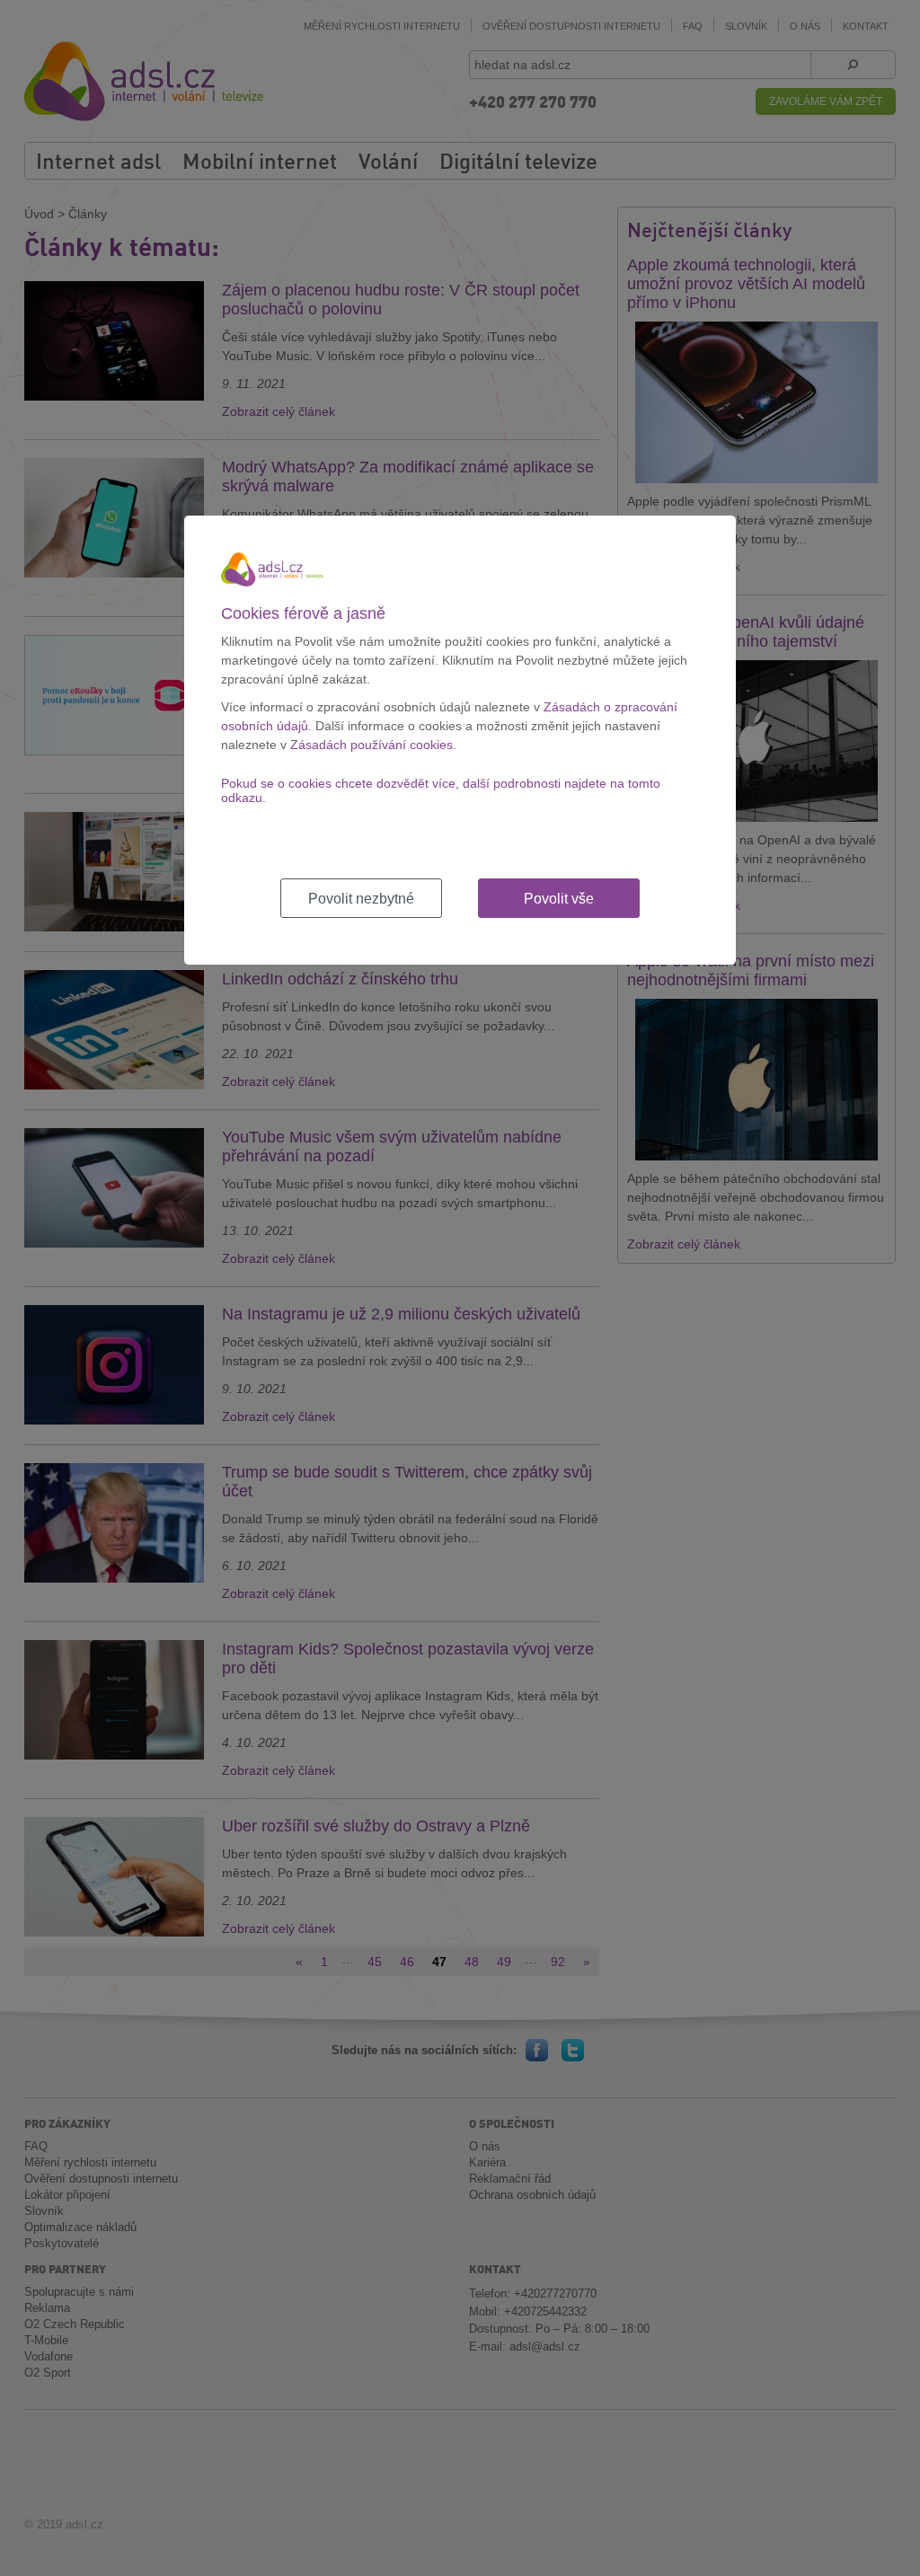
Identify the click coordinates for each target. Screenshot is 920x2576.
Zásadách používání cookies (372, 745)
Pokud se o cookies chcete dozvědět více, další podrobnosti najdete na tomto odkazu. (441, 790)
